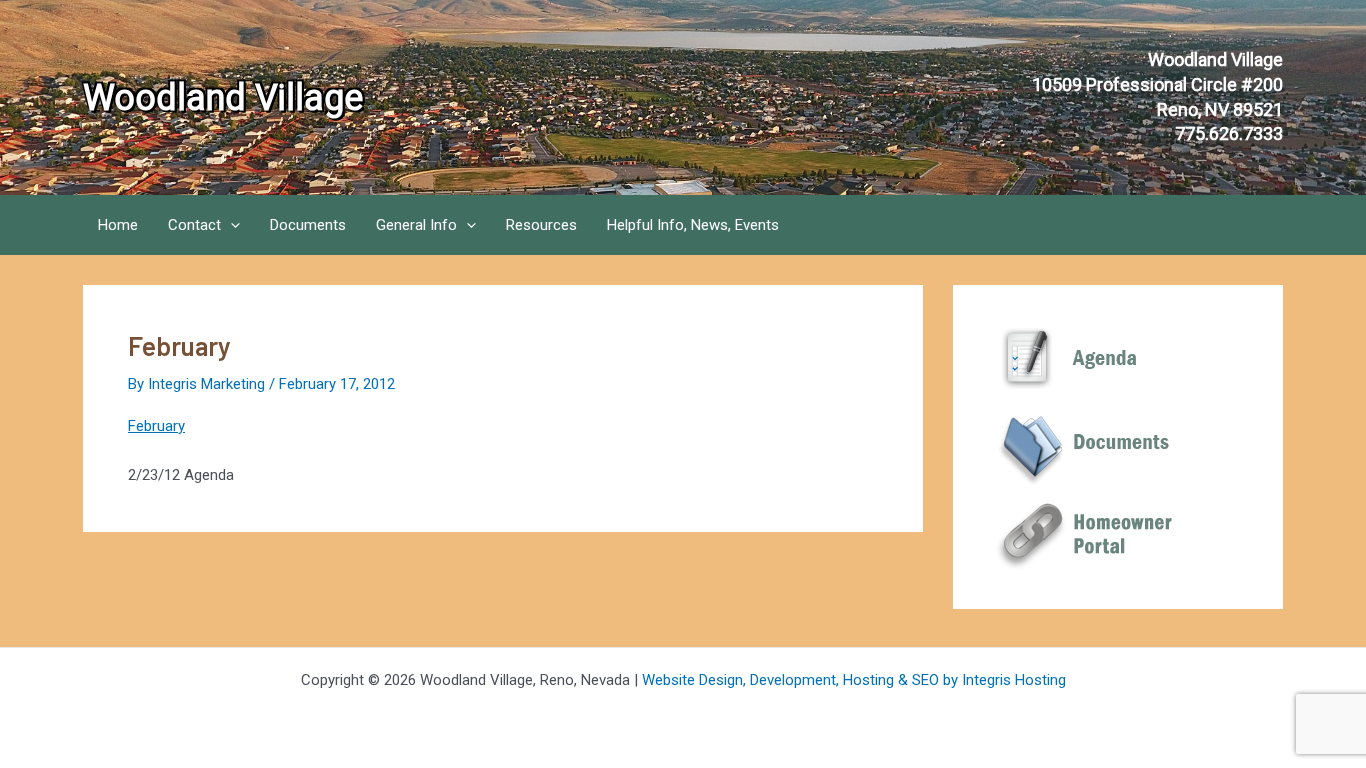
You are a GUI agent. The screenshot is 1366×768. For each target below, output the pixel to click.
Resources (541, 225)
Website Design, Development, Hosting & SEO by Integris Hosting (854, 680)
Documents (308, 225)
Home (118, 225)
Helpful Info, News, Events (693, 225)
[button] (230, 225)
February (156, 426)
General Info (416, 225)
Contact (194, 225)
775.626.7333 (1229, 133)
